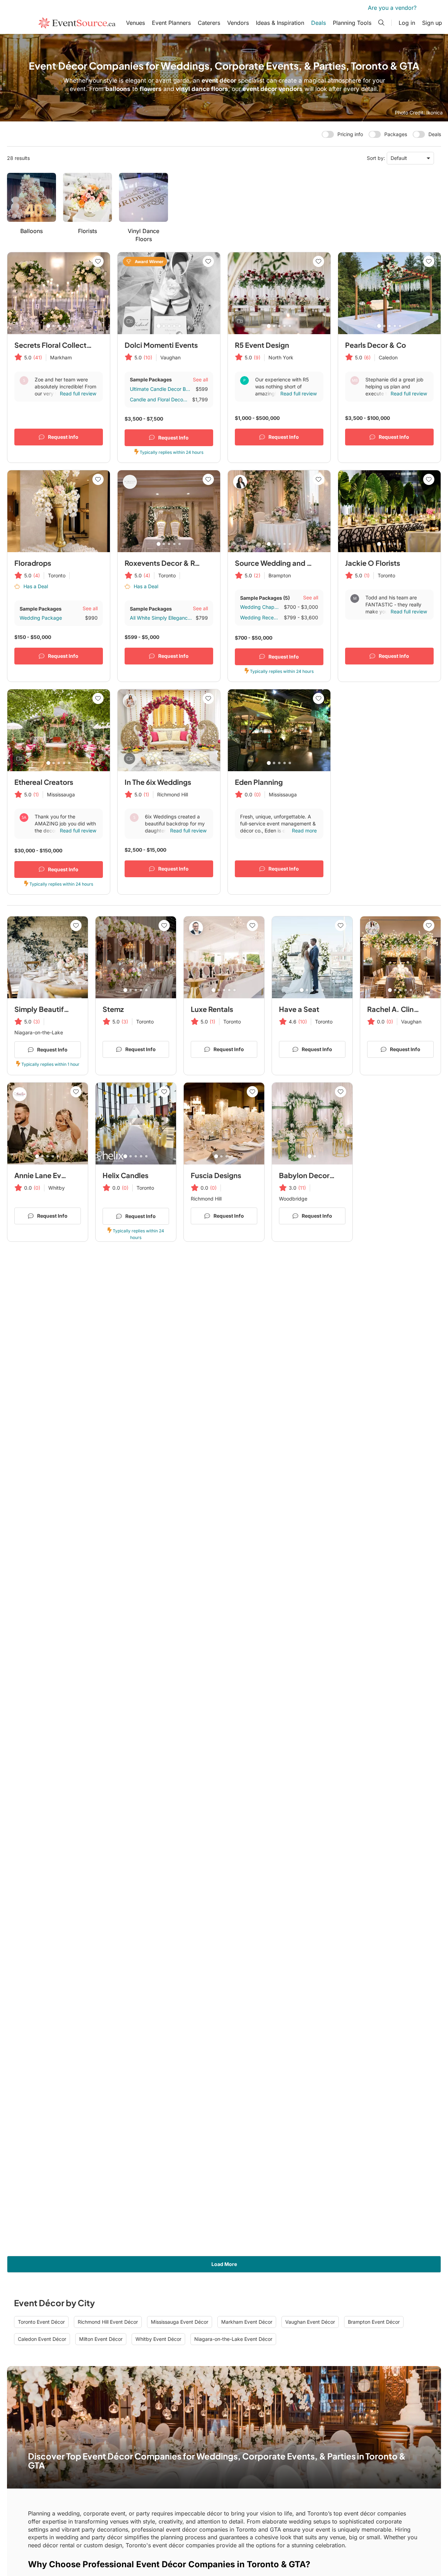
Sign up (432, 23)
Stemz (113, 1009)
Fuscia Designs (216, 1175)
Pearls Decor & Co (376, 345)
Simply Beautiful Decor (53, 1009)
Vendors (238, 23)
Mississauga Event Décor (180, 2322)
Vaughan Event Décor (310, 2322)
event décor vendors (273, 89)
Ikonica (435, 112)
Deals (318, 23)
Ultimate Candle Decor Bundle (161, 389)
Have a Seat (299, 1009)
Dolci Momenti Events (161, 345)
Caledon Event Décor (42, 2339)
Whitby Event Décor (158, 2339)
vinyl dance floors (202, 89)
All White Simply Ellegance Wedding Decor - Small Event (161, 618)
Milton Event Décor (101, 2339)
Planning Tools (352, 23)
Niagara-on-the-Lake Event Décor (233, 2339)
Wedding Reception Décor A (260, 617)
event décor (219, 80)
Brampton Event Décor (374, 2322)
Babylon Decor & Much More (327, 1175)
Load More (224, 2264)
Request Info (63, 437)
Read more (304, 830)
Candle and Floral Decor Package (159, 399)
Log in (407, 23)
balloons (118, 89)
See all (200, 379)
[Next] (101, 293)
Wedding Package (41, 618)
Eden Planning (259, 782)
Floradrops (33, 563)
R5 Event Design (262, 345)
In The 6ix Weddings (158, 782)
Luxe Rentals (212, 1009)
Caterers (209, 23)
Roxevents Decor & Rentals (170, 563)
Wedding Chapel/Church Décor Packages (260, 607)
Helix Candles (125, 1175)
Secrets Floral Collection (56, 345)
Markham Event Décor (247, 2322)
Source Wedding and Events (282, 563)
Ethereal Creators (44, 782)
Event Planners (171, 23)
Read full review (78, 393)
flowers (151, 89)
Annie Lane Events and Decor (63, 1175)
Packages (396, 134)
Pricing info (350, 134)
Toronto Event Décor (41, 2322)
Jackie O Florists (373, 563)
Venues (135, 23)
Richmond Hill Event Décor (108, 2322)
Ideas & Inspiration (280, 23)
